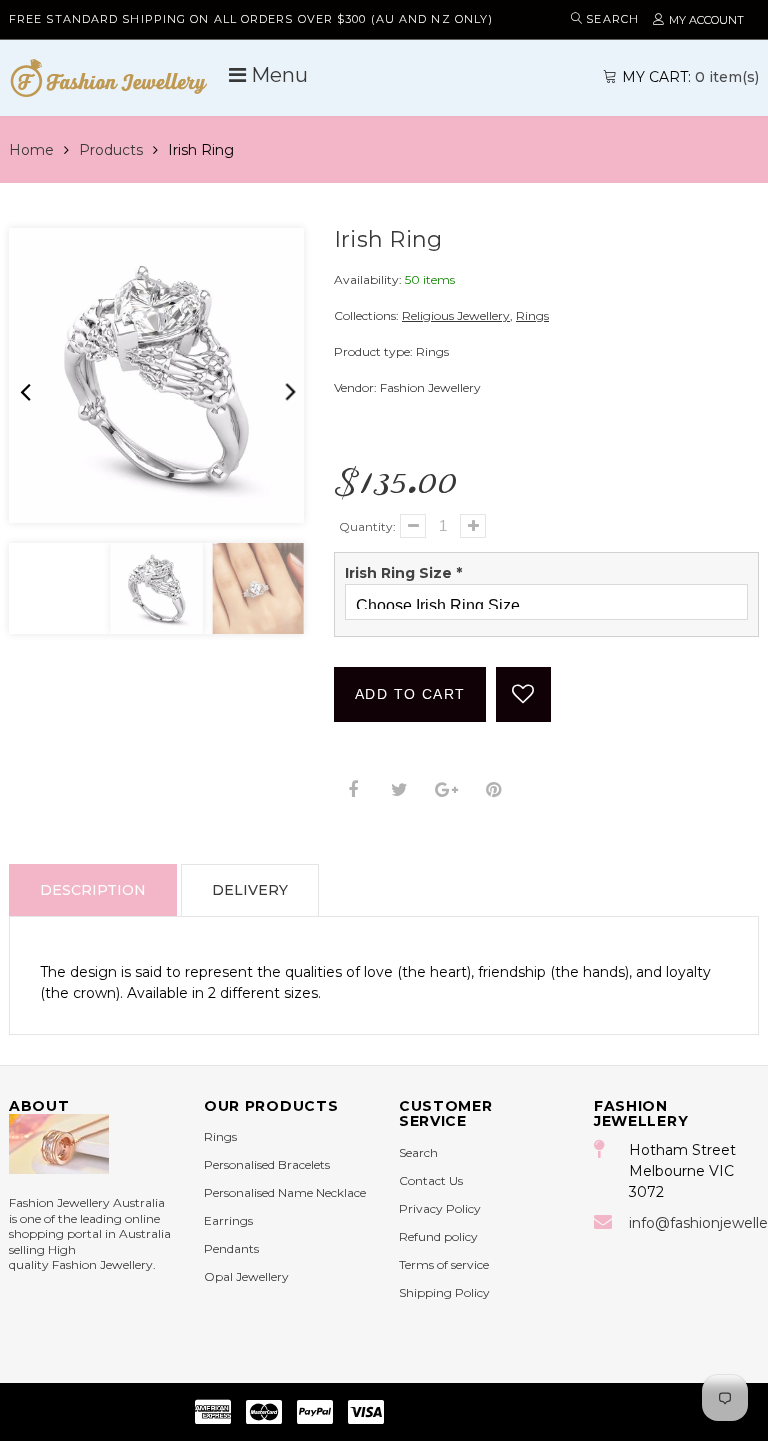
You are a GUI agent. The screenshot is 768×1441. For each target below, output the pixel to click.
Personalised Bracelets (267, 1164)
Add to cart (410, 694)
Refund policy (438, 1236)
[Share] (352, 790)
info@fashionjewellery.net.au (694, 1223)
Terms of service (444, 1264)
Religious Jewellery (456, 315)
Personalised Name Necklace (285, 1192)
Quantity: (367, 526)
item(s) (690, 77)
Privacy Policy (440, 1208)
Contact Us (431, 1180)
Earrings (228, 1220)
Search (418, 1152)
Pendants (231, 1248)
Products (111, 150)
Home (31, 150)
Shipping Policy (444, 1292)
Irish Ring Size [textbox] (403, 573)
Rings (532, 315)
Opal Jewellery (246, 1276)
